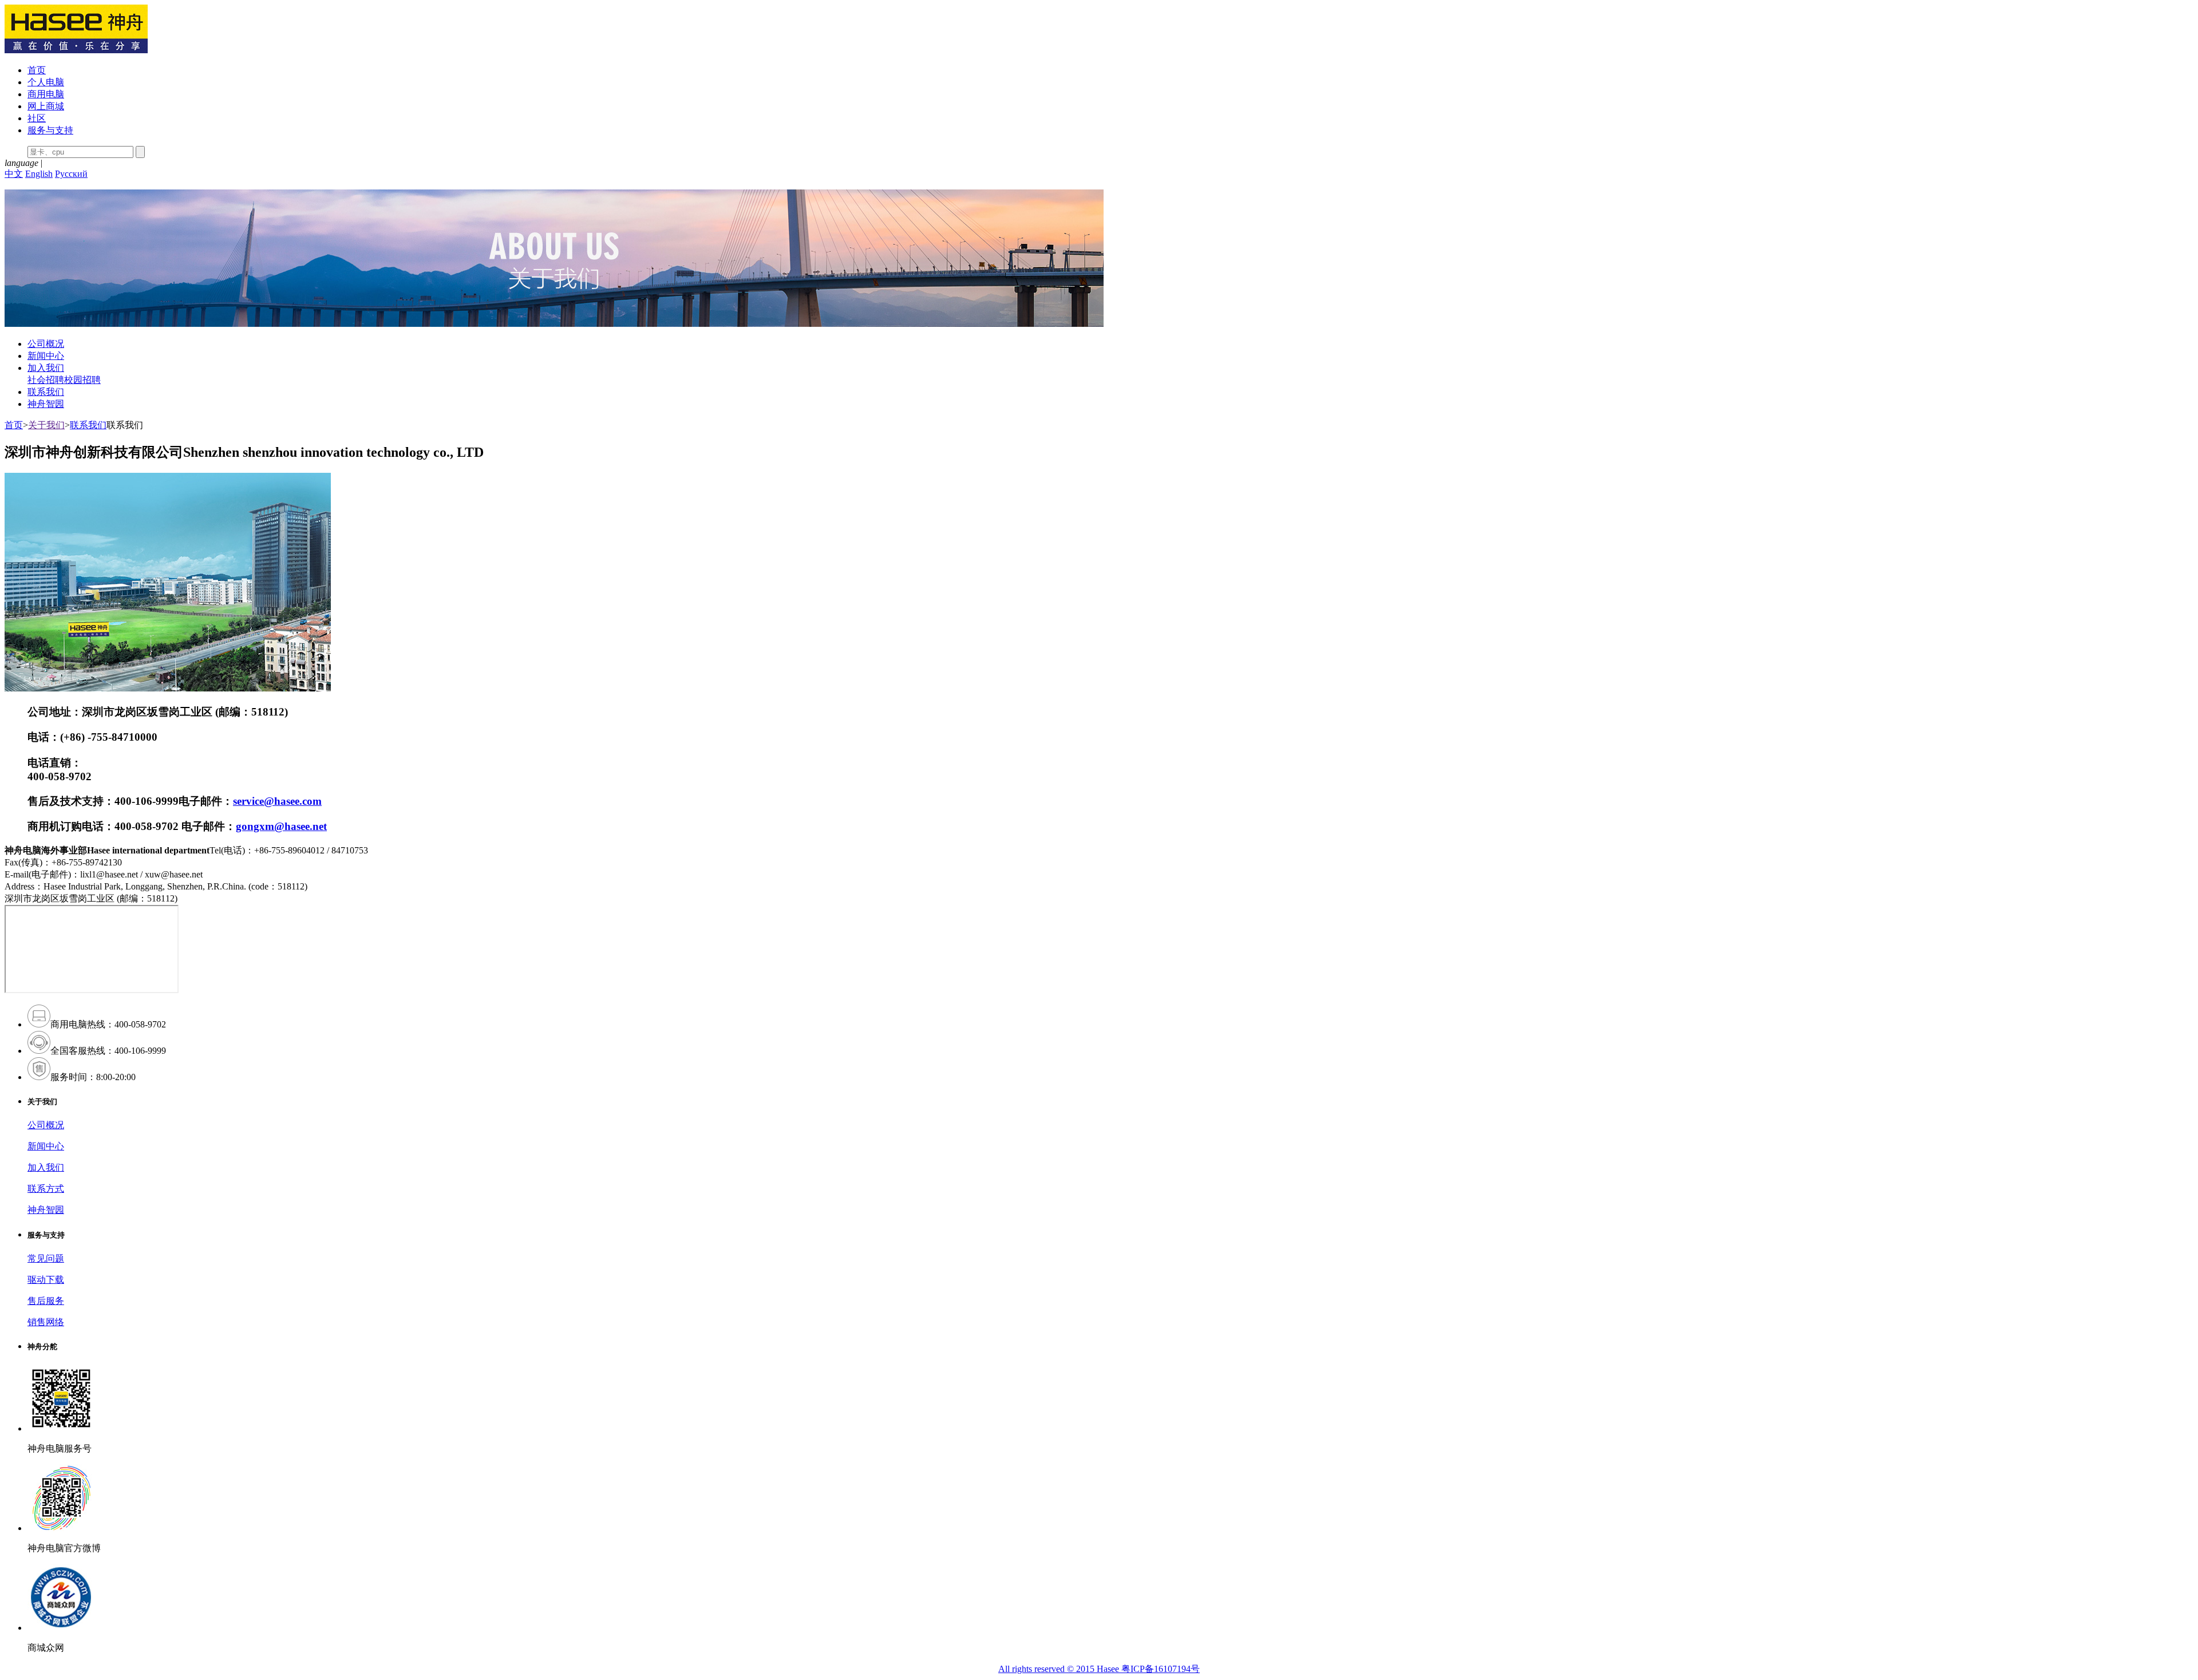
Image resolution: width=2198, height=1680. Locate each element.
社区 (37, 118)
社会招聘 (46, 380)
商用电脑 (46, 94)
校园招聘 (82, 380)
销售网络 (46, 1322)
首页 (37, 70)
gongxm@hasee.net (281, 826)
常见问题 (46, 1258)
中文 (14, 174)
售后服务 (46, 1301)
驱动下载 (46, 1280)
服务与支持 (50, 130)
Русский (71, 174)
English (39, 174)
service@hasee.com (277, 801)
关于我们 (46, 425)
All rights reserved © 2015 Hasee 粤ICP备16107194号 (1099, 1669)
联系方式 (46, 1189)
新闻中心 (46, 356)
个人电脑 (46, 82)
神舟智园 (46, 404)
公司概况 (46, 344)
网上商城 (46, 106)
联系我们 (46, 392)
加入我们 (46, 368)
